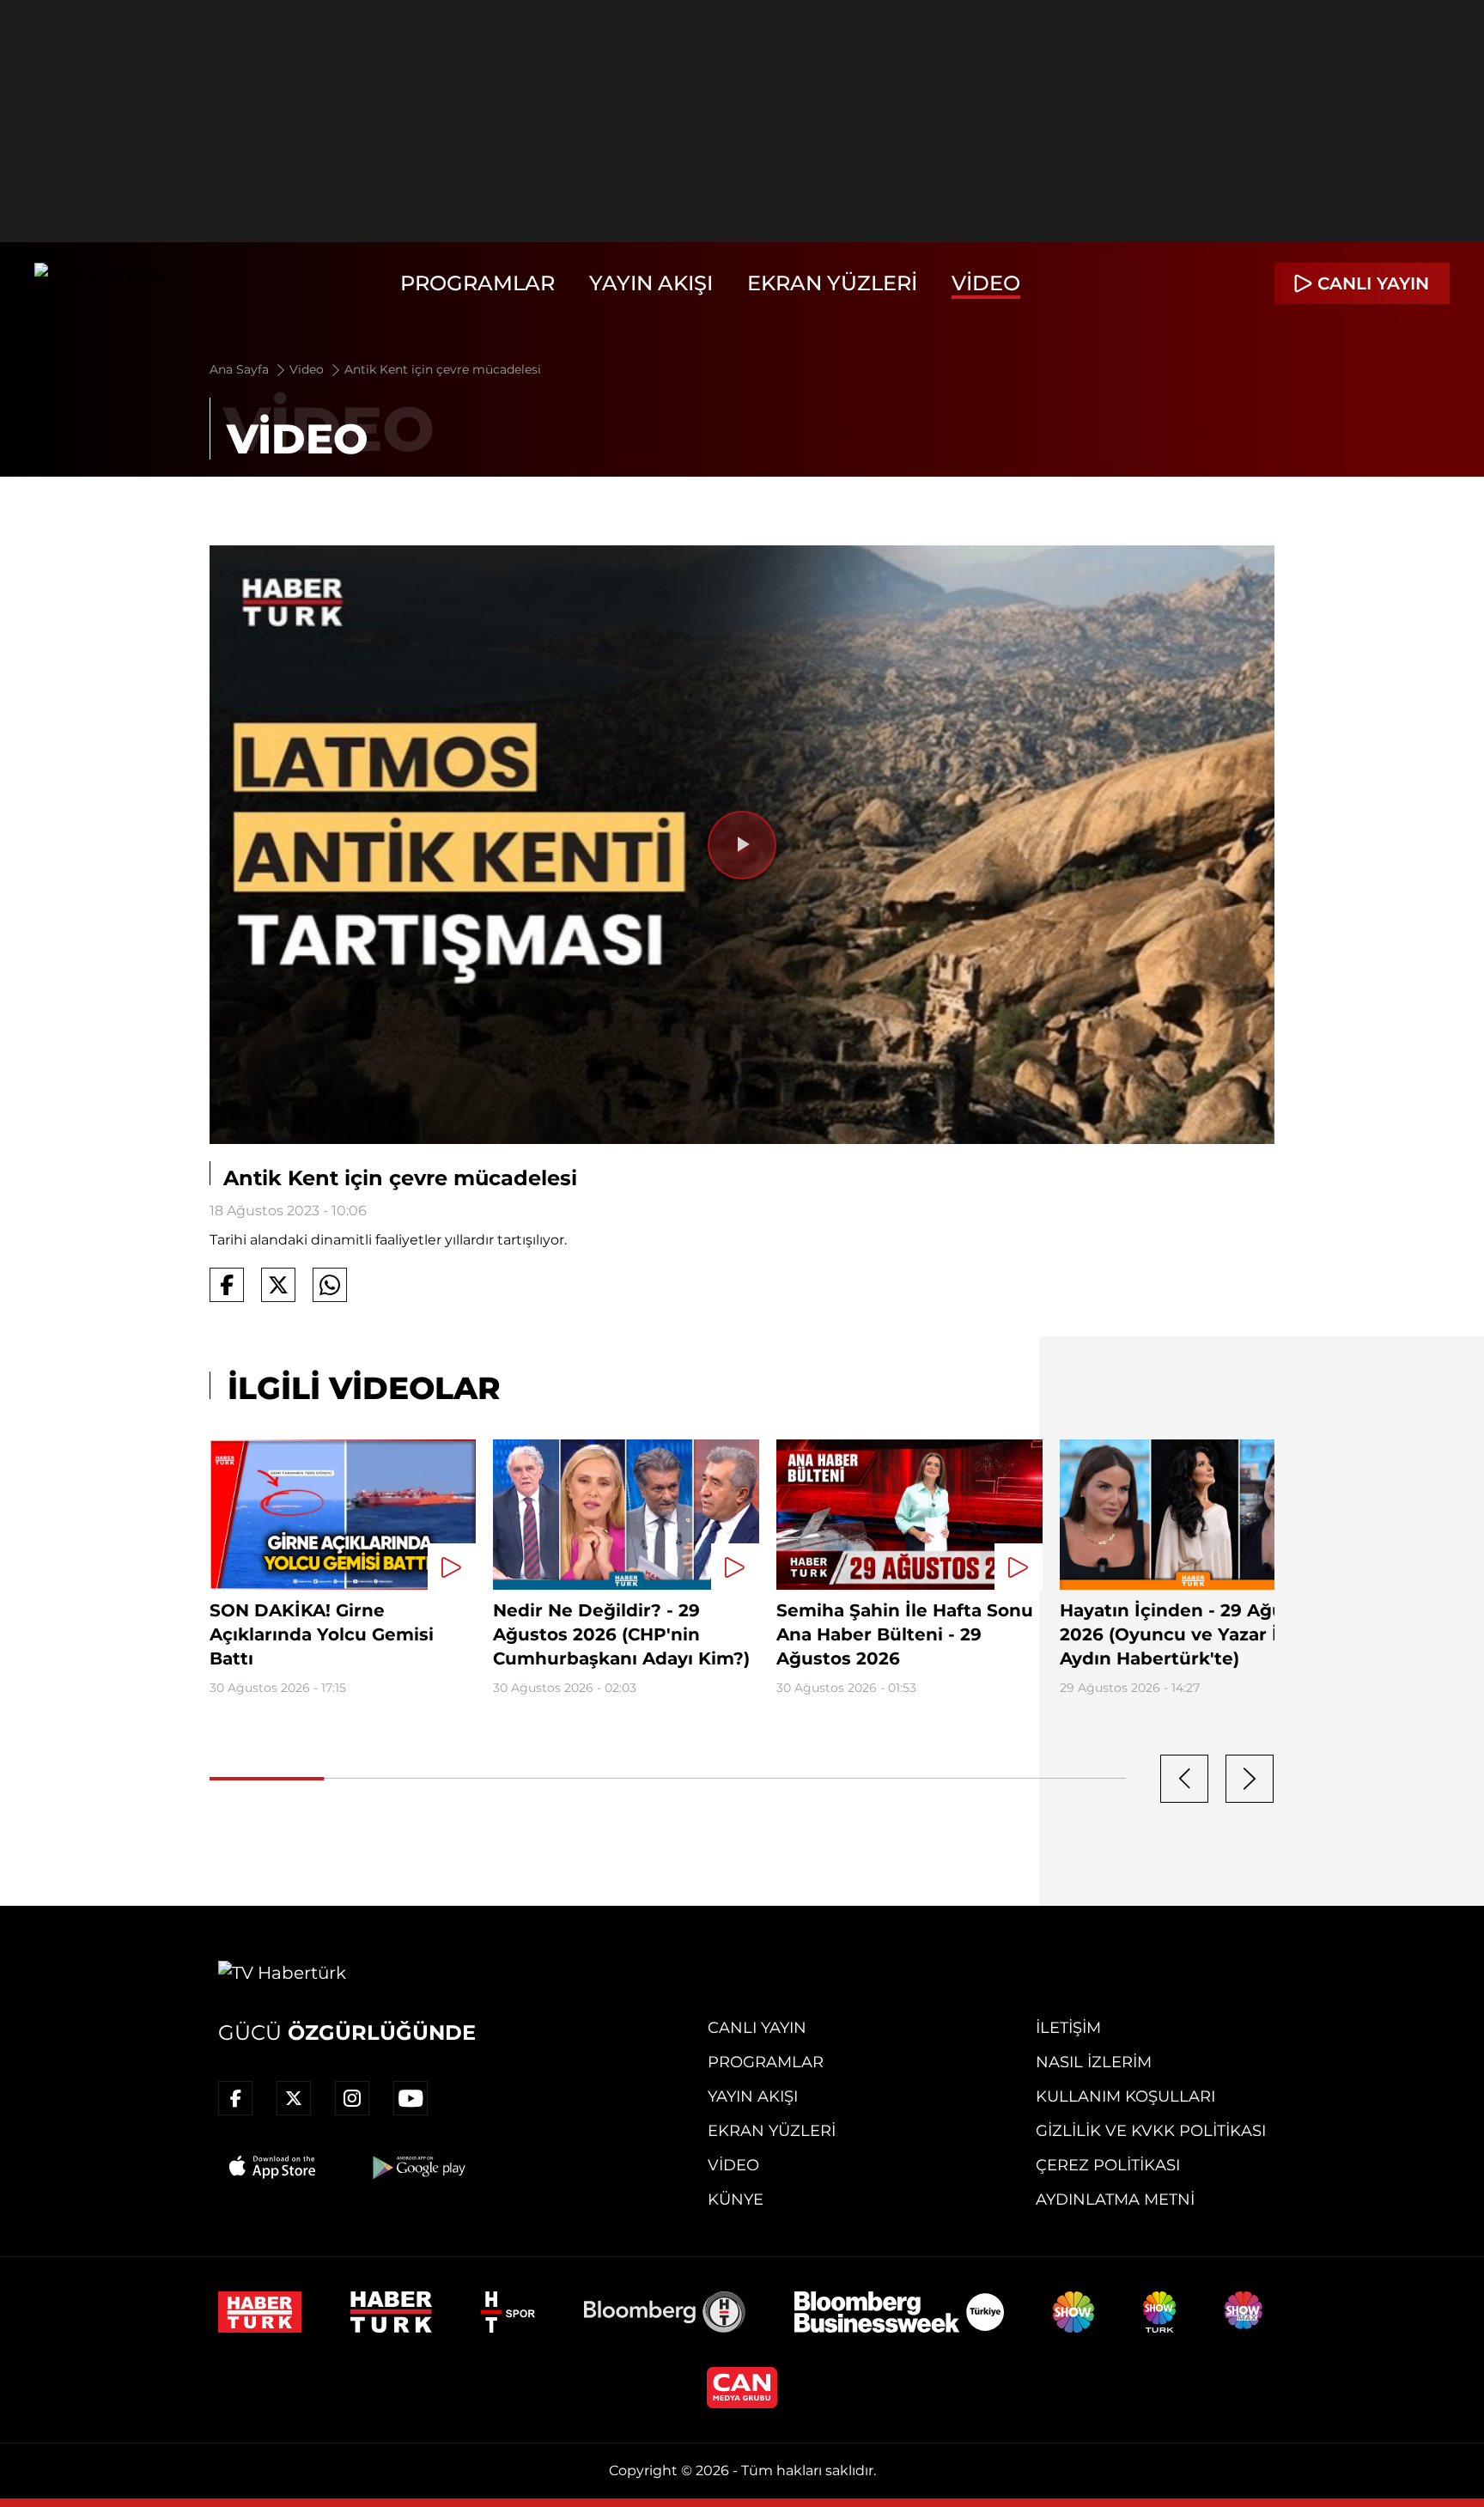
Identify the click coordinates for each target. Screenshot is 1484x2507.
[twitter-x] (294, 2098)
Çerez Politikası (1108, 2165)
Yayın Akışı (651, 283)
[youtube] (411, 2098)
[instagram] (352, 2098)
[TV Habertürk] (98, 283)
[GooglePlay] (417, 2167)
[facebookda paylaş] (227, 1285)
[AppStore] (273, 2167)
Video (986, 283)
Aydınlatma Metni (1115, 2200)
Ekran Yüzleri (832, 283)
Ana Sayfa (241, 369)
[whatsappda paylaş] (330, 1285)
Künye (736, 2200)
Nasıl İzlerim (1094, 2062)
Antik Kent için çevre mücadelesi (443, 369)
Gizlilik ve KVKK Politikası (1151, 2131)
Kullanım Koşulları (1125, 2096)
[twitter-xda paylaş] (278, 1285)
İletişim (1068, 2028)
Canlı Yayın (757, 2028)
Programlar (477, 283)
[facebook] (235, 2098)
